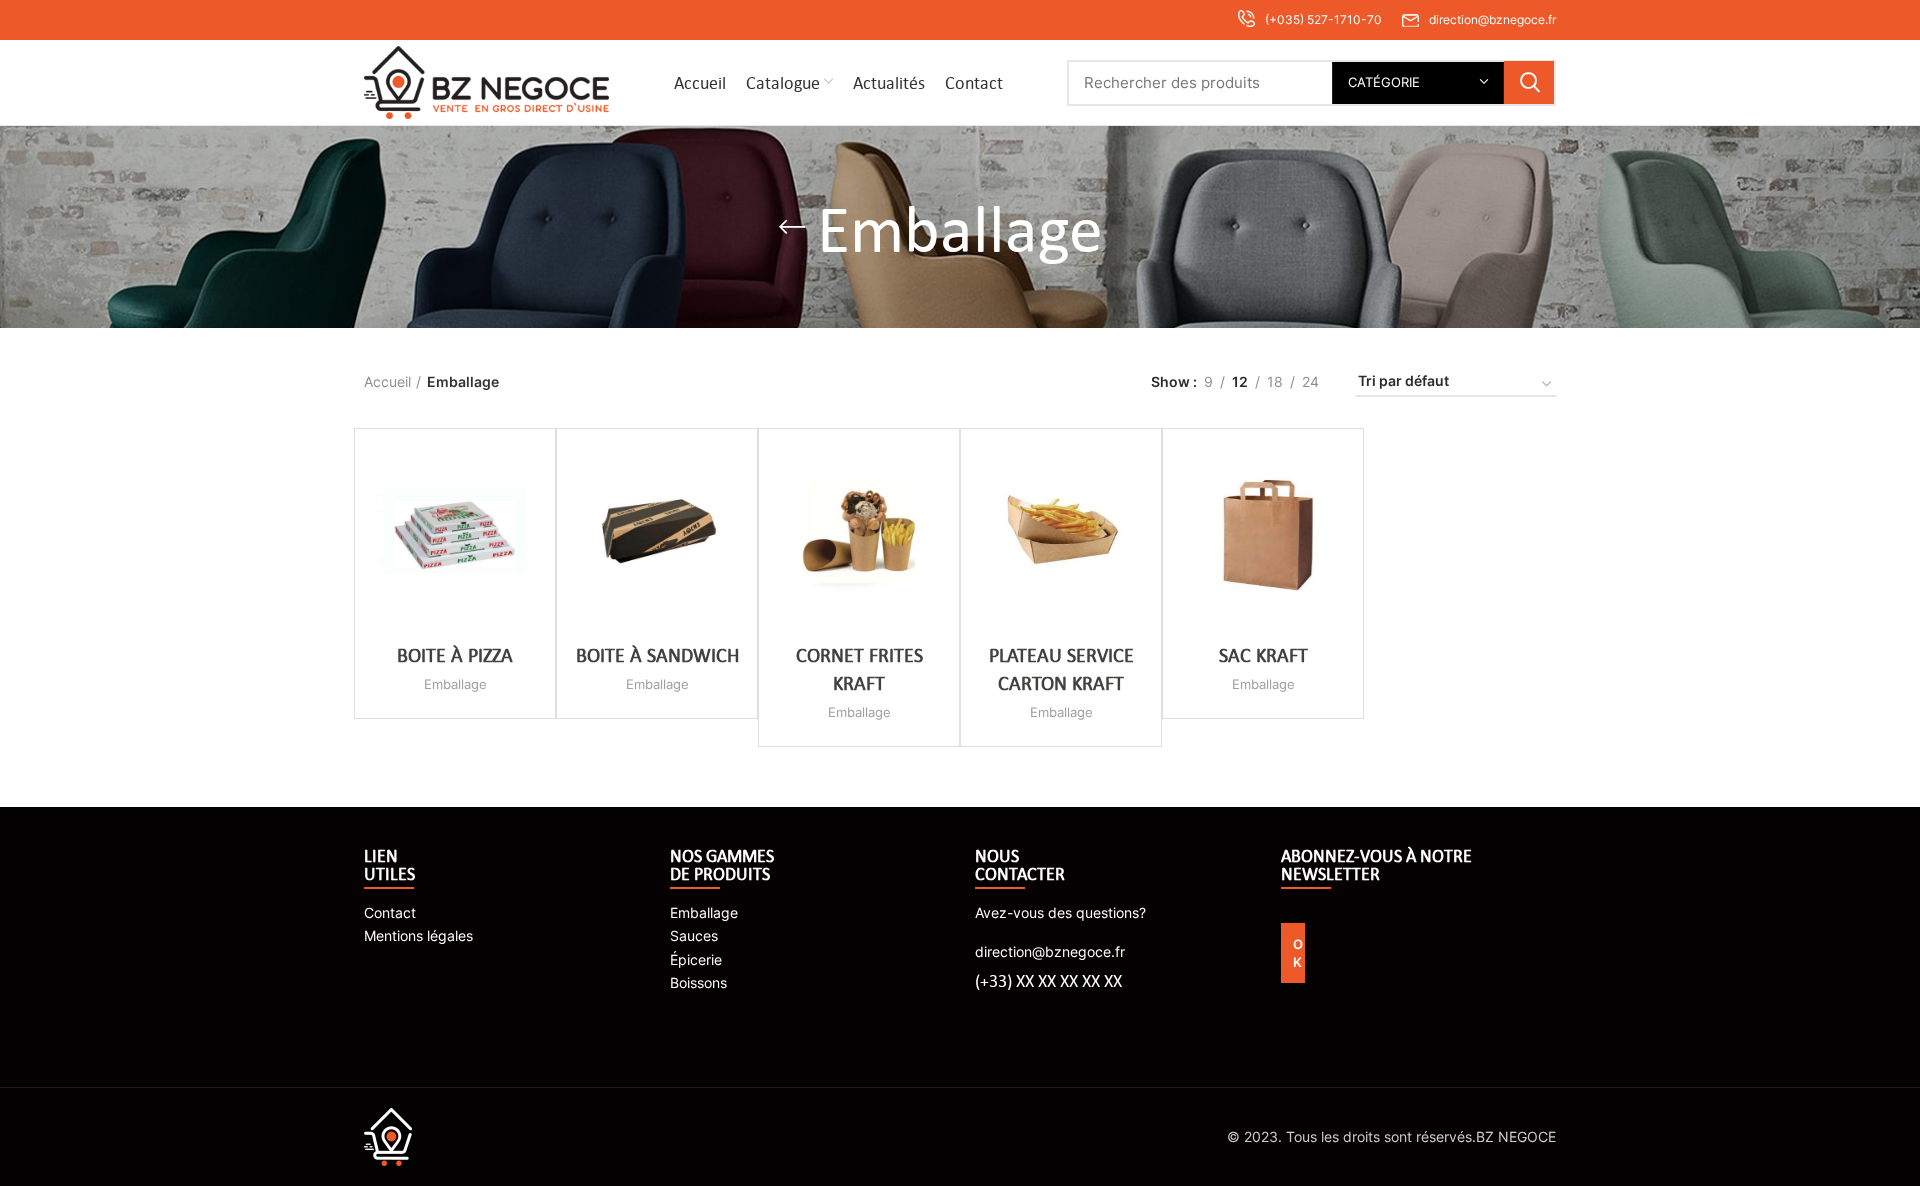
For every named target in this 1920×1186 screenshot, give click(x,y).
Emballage (455, 684)
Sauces (694, 935)
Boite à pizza (455, 654)
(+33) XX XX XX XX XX (1048, 980)
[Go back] (792, 227)
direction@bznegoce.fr (1050, 951)
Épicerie (696, 959)
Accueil (387, 381)
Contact (390, 912)
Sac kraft (1263, 654)
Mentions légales (418, 935)
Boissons (698, 982)
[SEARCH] (1529, 82)
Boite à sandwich (657, 654)
